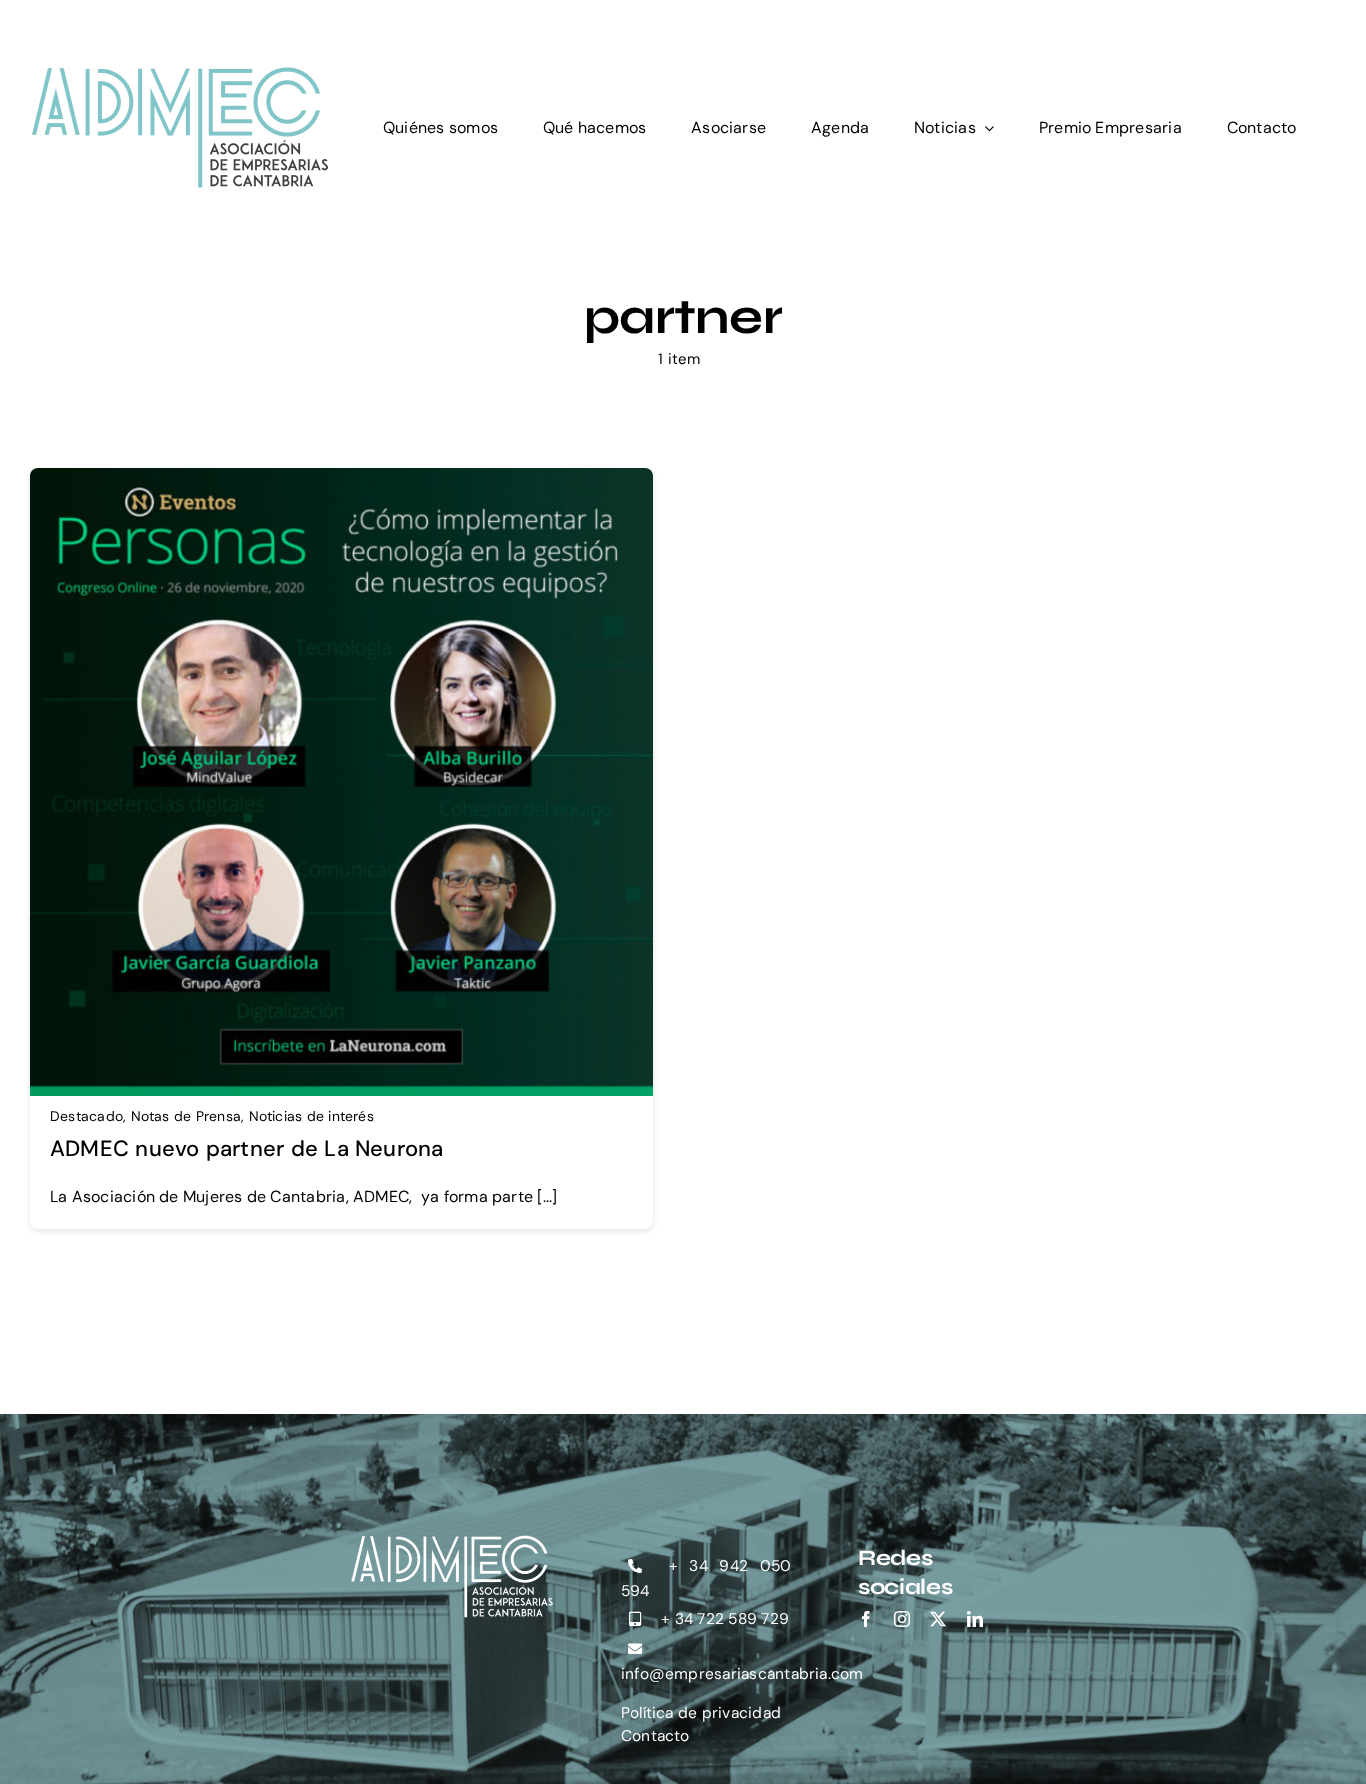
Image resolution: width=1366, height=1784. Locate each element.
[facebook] (866, 1619)
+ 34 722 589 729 (723, 1619)
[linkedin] (975, 1619)
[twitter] (938, 1619)
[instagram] (902, 1619)
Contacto (655, 1736)
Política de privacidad (701, 1713)
